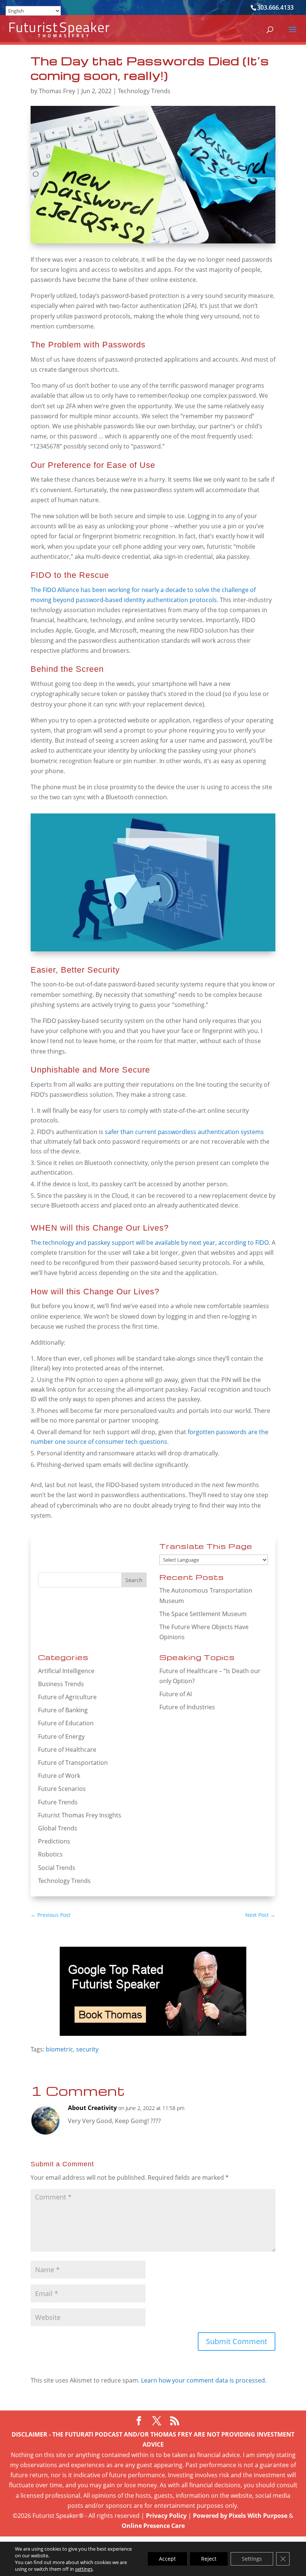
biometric (60, 2049)
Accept (167, 2559)
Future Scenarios (62, 1789)
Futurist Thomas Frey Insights (80, 1815)
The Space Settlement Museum (203, 1614)
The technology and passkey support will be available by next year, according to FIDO (150, 1243)
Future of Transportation (73, 1763)
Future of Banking (63, 1710)
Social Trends (57, 1868)
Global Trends (58, 1828)
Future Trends (58, 1802)
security (87, 2049)
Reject (209, 2559)
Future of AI (176, 1694)
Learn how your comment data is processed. (204, 2380)
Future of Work (59, 1776)
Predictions (54, 1841)
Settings (252, 2559)
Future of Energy (61, 1736)
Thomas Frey (57, 91)
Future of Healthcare (67, 1750)
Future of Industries (187, 1707)
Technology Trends (144, 91)
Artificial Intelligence (66, 1671)
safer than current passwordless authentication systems (184, 1132)
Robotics (50, 1854)
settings (84, 2569)
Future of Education (66, 1723)
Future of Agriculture (67, 1697)
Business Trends (61, 1684)
